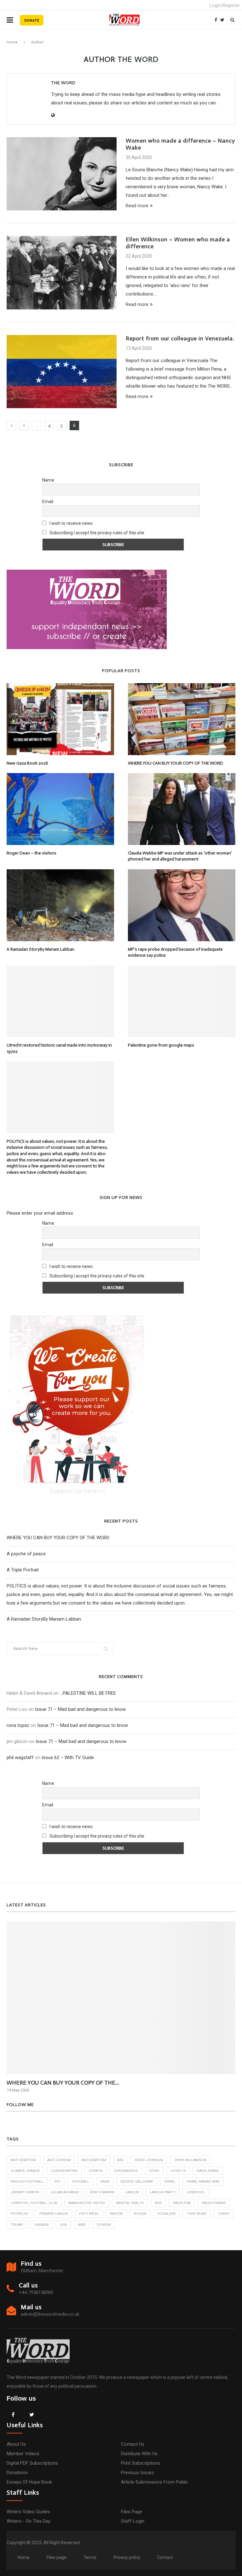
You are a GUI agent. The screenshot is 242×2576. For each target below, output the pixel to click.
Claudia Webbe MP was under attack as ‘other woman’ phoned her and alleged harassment (180, 856)
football (81, 2182)
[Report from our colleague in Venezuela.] (62, 372)
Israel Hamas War (203, 2182)
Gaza (105, 2182)
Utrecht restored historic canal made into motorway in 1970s (59, 1048)
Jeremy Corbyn (25, 2192)
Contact (165, 2557)
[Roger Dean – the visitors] (60, 809)
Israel (170, 2182)
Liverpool (196, 2192)
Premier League (54, 2214)
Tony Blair (196, 2214)
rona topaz (18, 1725)
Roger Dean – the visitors (32, 853)
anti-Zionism (59, 2160)
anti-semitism (23, 2160)
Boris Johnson (149, 2160)
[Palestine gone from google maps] (182, 1001)
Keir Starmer (102, 2192)
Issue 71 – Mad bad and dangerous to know (80, 1709)
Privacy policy (127, 2557)
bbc (121, 2160)
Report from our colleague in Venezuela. (180, 338)
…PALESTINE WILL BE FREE (88, 1693)
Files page (132, 2512)
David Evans (208, 2171)
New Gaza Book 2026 (27, 763)
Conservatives (64, 2171)
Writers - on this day (29, 2521)
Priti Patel (89, 2214)
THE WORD (63, 83)
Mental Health (130, 2203)
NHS (158, 2203)
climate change (25, 2171)
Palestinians (214, 2203)
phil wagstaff (20, 1757)
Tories (223, 2214)
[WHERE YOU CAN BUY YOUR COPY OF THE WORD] (182, 719)
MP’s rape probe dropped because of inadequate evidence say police (175, 952)
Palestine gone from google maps (161, 1045)
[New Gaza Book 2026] (60, 719)
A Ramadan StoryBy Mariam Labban (40, 949)
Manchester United (87, 2203)
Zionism (104, 2225)
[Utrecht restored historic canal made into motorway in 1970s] (60, 1001)
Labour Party (163, 2192)
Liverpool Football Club (34, 2203)
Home (12, 42)
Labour (132, 2192)
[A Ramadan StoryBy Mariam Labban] (60, 905)
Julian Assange (65, 2192)
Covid (154, 2171)
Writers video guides (28, 2512)
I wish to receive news (71, 523)
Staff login (133, 2521)
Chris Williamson (190, 2160)
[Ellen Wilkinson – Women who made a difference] (62, 273)
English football (27, 2182)
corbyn (96, 2171)
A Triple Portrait (23, 1570)
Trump (17, 2225)
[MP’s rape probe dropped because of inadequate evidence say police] (182, 905)
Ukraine (42, 2225)
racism (116, 2214)
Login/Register (225, 5)
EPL (58, 2182)
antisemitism (94, 2160)
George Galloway (137, 2182)
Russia (140, 2214)
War (82, 2225)
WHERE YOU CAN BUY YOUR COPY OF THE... (63, 2083)
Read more (137, 206)
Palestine (182, 2203)
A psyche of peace (26, 1554)
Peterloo (20, 2214)
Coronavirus (126, 2171)
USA (63, 2225)
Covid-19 (178, 2171)
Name (48, 480)
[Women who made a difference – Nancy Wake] (62, 174)
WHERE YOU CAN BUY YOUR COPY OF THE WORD (176, 763)
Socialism (166, 2214)
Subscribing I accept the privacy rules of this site (97, 533)
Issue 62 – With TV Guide (68, 1757)
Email (48, 502)
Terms (90, 2557)
